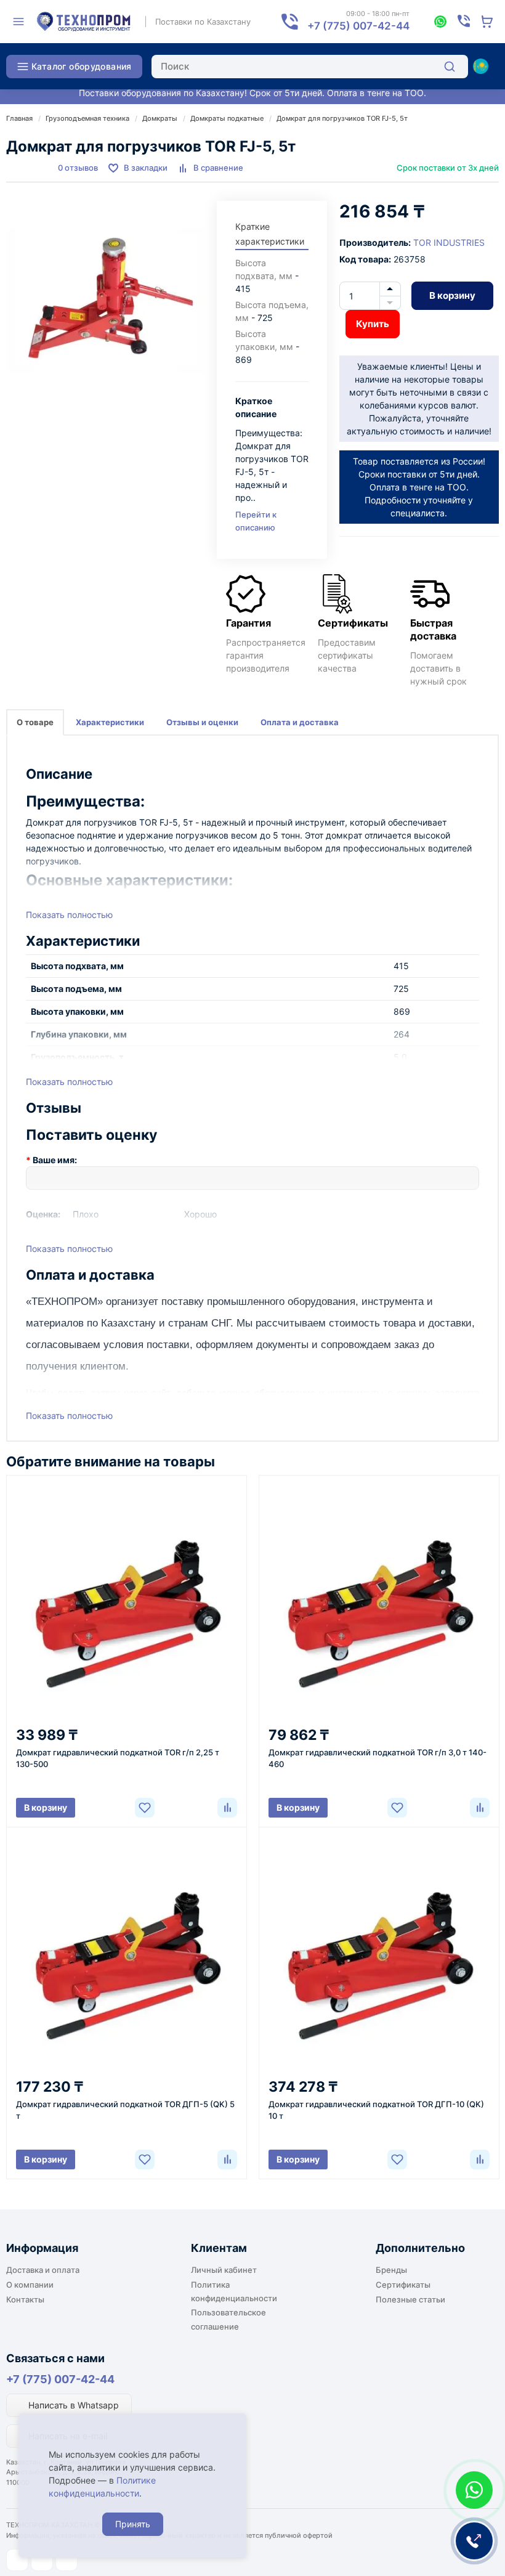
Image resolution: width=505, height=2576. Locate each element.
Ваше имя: (55, 1160)
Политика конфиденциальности (234, 2291)
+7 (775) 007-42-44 (60, 2379)
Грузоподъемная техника (87, 118)
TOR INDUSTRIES (449, 242)
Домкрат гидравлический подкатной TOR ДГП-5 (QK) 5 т (125, 2110)
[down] (390, 303)
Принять (133, 2524)
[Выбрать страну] (480, 67)
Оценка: (43, 1214)
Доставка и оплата (43, 2270)
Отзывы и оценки (202, 722)
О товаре (35, 722)
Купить (373, 324)
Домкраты (160, 118)
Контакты (25, 2299)
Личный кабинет (224, 2270)
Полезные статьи (410, 2299)
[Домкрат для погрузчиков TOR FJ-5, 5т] (105, 300)
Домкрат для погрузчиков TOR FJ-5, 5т (342, 118)
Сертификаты (403, 2285)
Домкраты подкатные (227, 118)
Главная (19, 118)
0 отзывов (78, 168)
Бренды (391, 2270)
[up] (390, 289)
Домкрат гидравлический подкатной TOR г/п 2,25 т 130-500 (118, 1758)
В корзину (452, 295)
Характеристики (110, 722)
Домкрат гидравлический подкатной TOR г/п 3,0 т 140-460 (378, 1758)
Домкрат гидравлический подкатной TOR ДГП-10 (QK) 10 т (376, 2110)
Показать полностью (69, 915)
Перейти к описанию (256, 521)
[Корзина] (487, 22)
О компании (30, 2285)
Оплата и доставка (300, 722)
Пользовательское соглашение (228, 2319)
